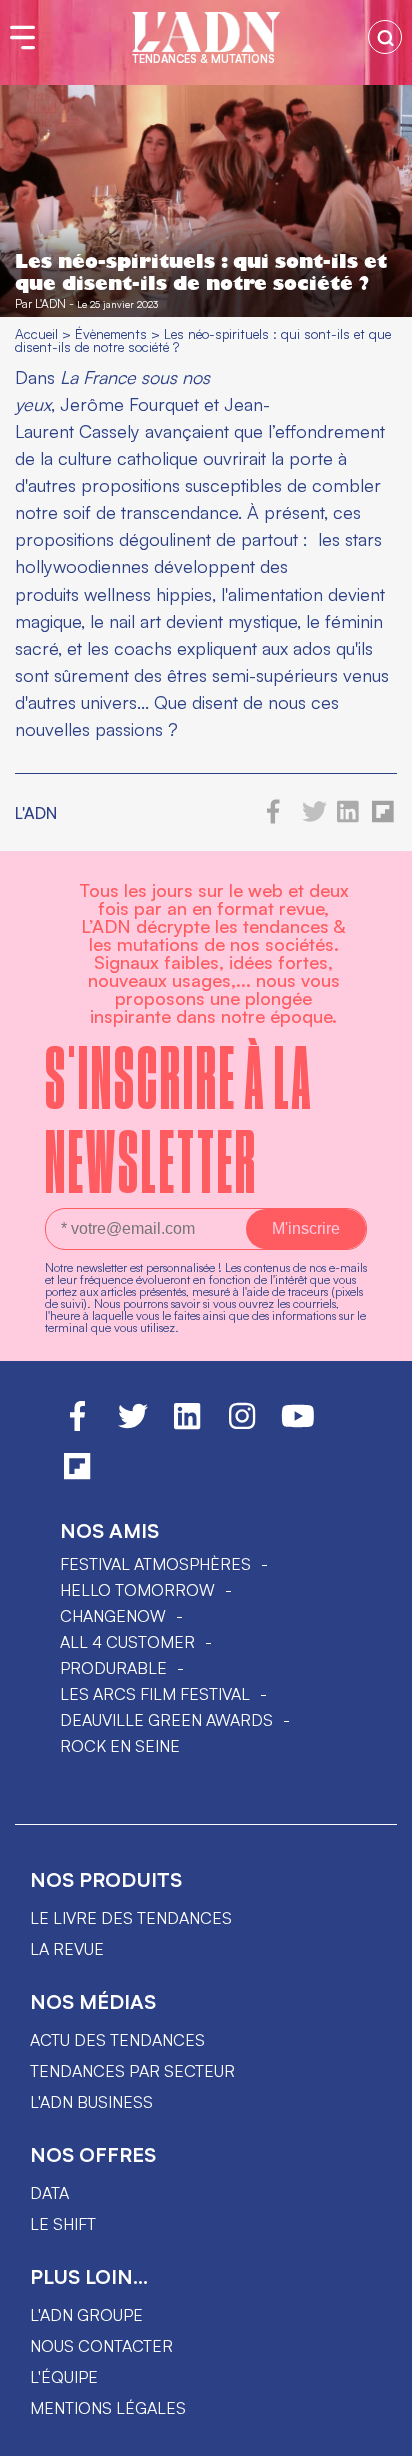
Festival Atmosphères (155, 1564)
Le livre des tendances (131, 1918)
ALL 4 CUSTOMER (127, 1642)
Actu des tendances (117, 2040)
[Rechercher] (385, 37)
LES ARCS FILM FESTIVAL (155, 1694)
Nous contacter (101, 2346)
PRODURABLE (113, 1668)
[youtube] (298, 1425)
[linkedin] (348, 818)
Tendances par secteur (132, 2071)
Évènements (111, 333)
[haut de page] (377, 2431)
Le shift (63, 2224)
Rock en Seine (120, 1746)
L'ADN (50, 303)
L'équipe (64, 2377)
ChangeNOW (113, 1616)
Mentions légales (108, 2408)
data (49, 2193)
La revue (67, 1949)
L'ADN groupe (86, 2315)
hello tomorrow (137, 1590)
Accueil (36, 333)
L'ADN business (91, 2102)
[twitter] (314, 818)
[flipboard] (383, 818)
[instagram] (242, 1425)
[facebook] (273, 818)
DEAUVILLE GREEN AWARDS (166, 1720)
